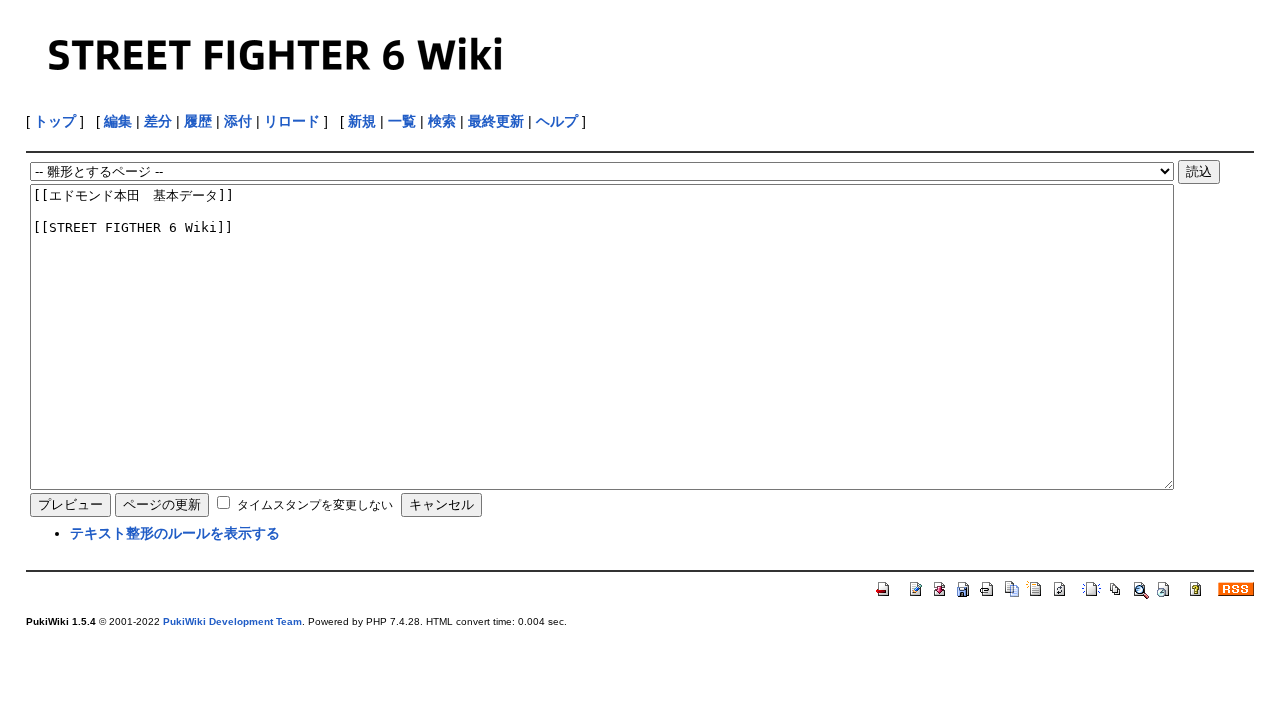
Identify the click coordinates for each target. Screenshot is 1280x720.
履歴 (198, 121)
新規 (362, 121)
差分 (158, 121)
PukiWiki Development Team (232, 621)
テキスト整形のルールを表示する (175, 533)
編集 (118, 121)
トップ (55, 121)
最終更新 (496, 121)
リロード (292, 121)
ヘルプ (557, 121)
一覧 (402, 121)
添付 (238, 121)
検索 (442, 121)
